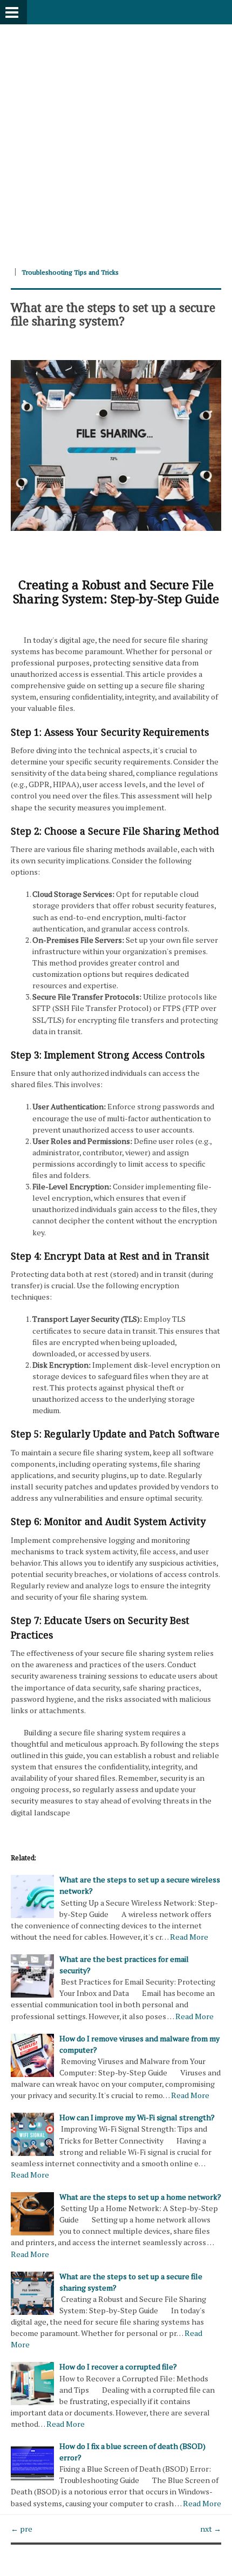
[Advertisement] (116, 141)
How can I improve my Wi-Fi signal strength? (137, 2117)
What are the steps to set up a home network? (140, 2197)
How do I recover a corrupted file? (118, 2367)
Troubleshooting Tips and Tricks (70, 272)
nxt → (211, 2529)
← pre (22, 2529)
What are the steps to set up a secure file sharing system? (113, 314)
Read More (189, 1937)
